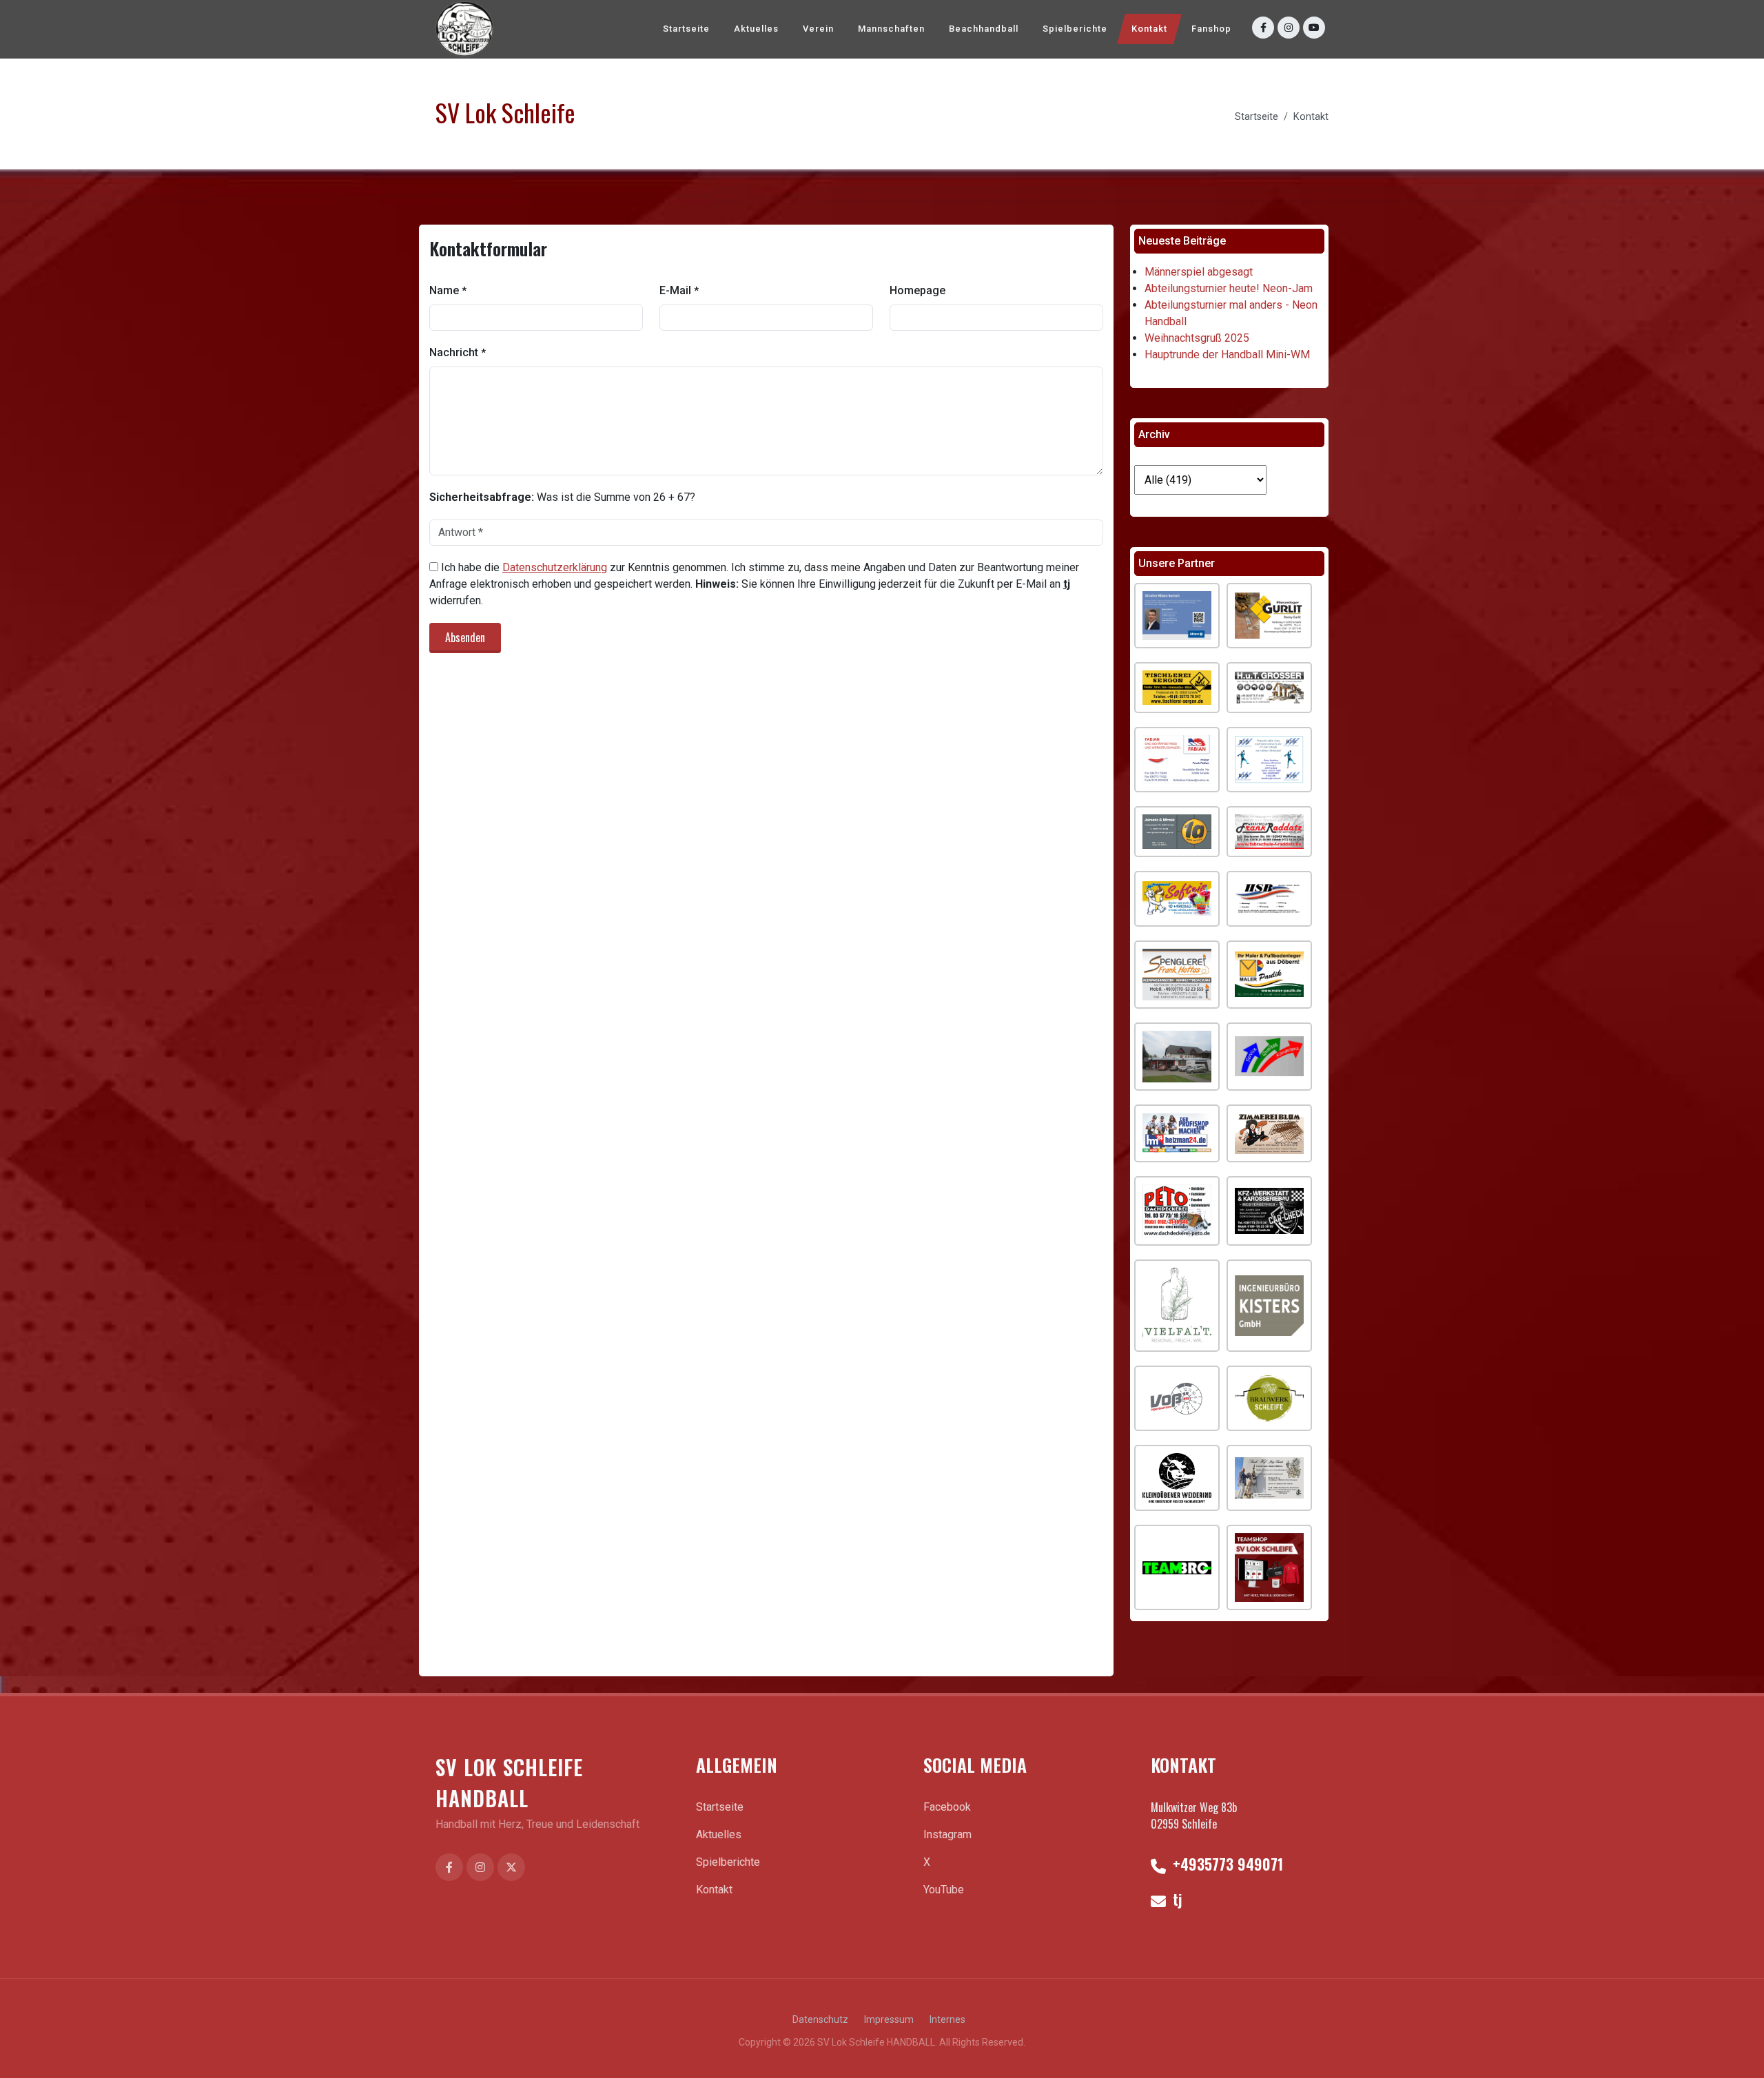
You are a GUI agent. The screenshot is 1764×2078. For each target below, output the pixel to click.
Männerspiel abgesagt (1199, 272)
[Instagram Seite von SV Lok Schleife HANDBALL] (1289, 28)
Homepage (917, 290)
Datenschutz (820, 2019)
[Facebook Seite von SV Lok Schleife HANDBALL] (1263, 28)
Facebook (947, 1807)
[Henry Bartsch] (1177, 616)
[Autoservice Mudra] (1269, 1057)
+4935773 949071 (1226, 1864)
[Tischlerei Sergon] (1177, 688)
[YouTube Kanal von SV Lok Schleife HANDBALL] (1314, 28)
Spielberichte (728, 1862)
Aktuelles (719, 1834)
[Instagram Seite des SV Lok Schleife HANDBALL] (480, 1867)
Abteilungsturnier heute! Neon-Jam (1229, 288)
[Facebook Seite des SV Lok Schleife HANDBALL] (449, 1867)
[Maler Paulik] (1269, 974)
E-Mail (679, 290)
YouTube (944, 1890)
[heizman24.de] (1177, 1133)
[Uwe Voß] (1177, 1398)
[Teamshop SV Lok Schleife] (1269, 1567)
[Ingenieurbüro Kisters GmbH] (1269, 1306)
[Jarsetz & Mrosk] (1177, 832)
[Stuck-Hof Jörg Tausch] (1269, 1478)
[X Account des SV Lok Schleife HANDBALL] (511, 1867)
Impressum (889, 2019)
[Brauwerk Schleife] (1269, 1398)
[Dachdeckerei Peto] (1177, 1211)
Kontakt (1311, 117)
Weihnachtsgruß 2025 (1197, 338)
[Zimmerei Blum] (1269, 1133)
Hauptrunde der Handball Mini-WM (1227, 354)
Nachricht (458, 352)
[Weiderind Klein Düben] (1177, 1478)
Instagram (947, 1834)
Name (448, 290)
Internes (947, 2019)
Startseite (1257, 117)
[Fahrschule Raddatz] (1269, 832)
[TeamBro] (1177, 1567)
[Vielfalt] (1177, 1306)
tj (1175, 1899)
